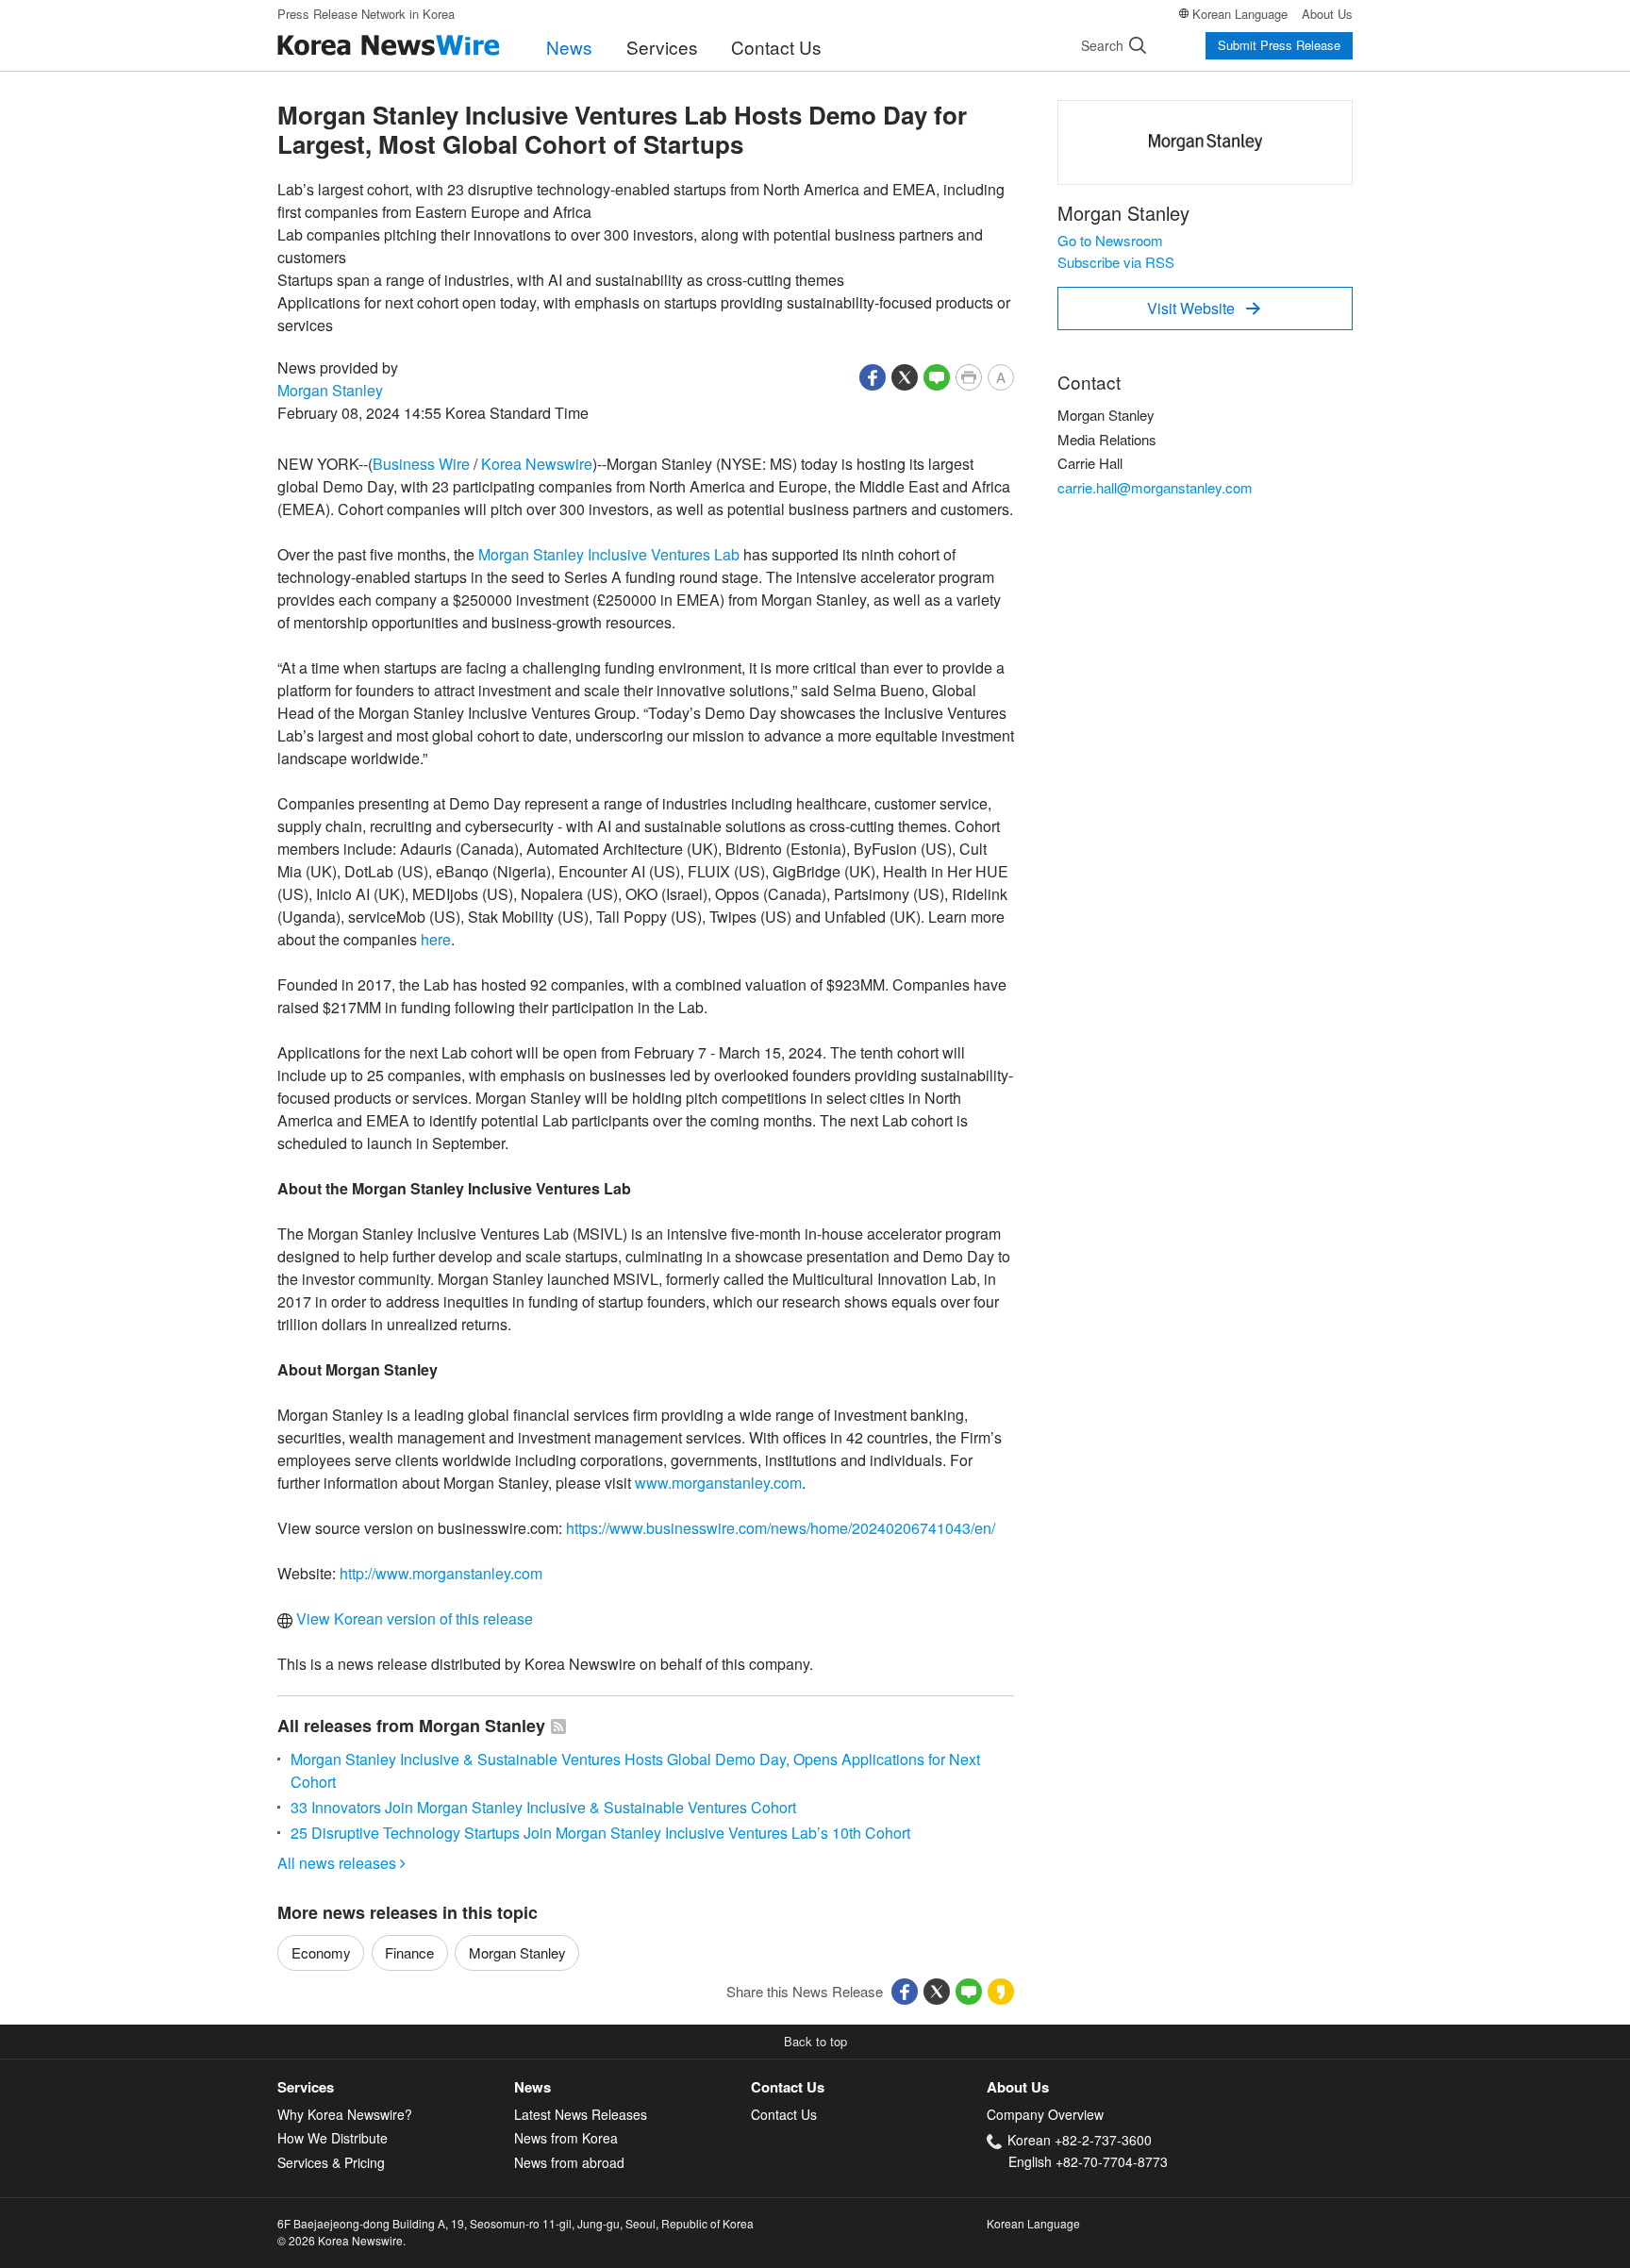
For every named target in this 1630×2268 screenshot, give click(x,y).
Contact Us (776, 47)
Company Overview (1045, 2114)
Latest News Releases (581, 2114)
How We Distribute (333, 2138)
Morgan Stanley (330, 390)
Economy (321, 1952)
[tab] (396, 2087)
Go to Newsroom (1110, 240)
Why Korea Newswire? (345, 2114)
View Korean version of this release (413, 1618)
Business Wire (421, 464)
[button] (873, 375)
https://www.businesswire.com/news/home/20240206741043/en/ (781, 1528)
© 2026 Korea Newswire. (341, 2240)
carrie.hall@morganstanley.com (1155, 487)
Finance (409, 1952)
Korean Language (1240, 14)
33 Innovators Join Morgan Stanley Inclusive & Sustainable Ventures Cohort (543, 1807)
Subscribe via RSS (1116, 262)
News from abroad (569, 2162)
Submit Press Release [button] (1279, 45)
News (569, 47)
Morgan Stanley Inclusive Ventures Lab (609, 554)
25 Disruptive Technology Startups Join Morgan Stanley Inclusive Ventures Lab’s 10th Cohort (600, 1833)
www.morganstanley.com (718, 1483)
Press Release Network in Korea (366, 14)
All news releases (341, 1863)
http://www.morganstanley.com (441, 1573)
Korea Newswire (537, 464)
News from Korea (566, 2138)
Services (662, 47)
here (436, 939)
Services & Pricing (331, 2162)
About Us (1327, 14)
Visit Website (1204, 308)
